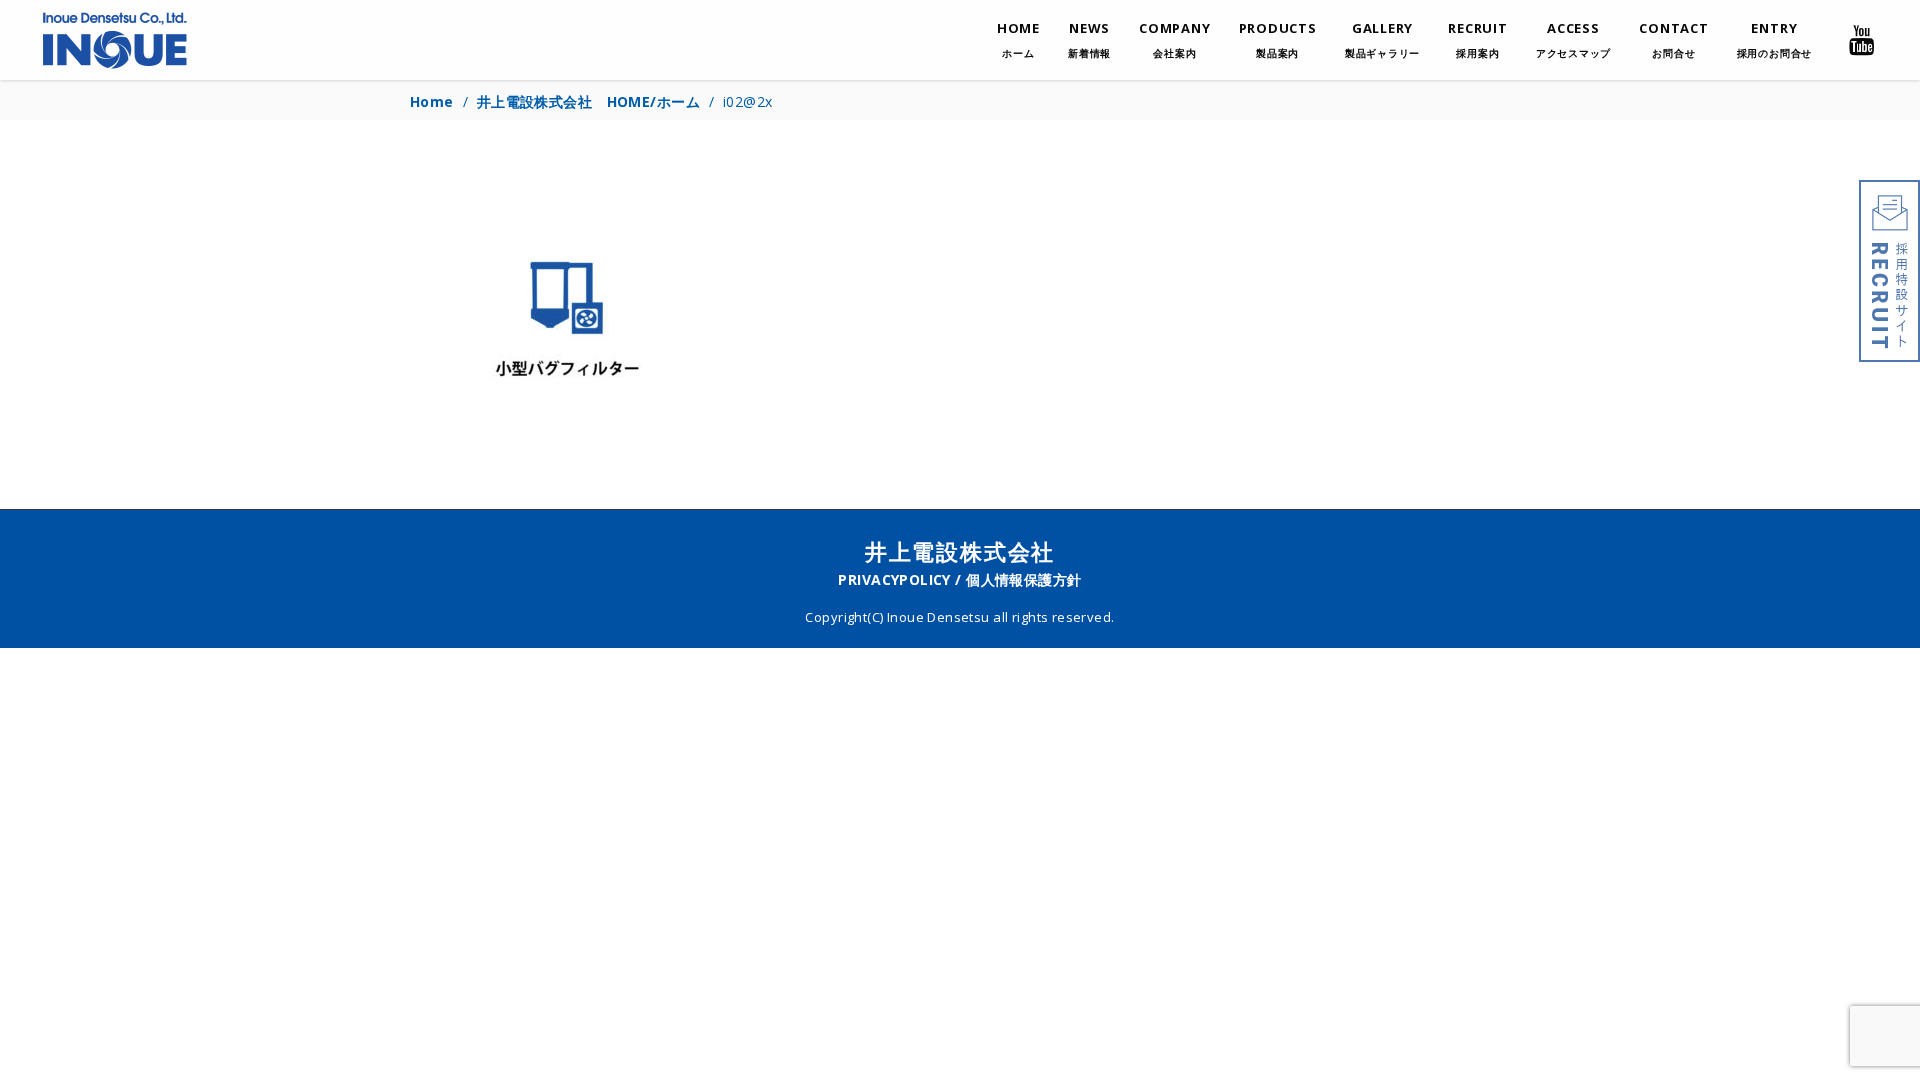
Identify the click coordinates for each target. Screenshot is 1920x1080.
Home (432, 101)
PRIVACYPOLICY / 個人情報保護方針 (959, 579)
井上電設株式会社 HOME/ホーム (588, 101)
